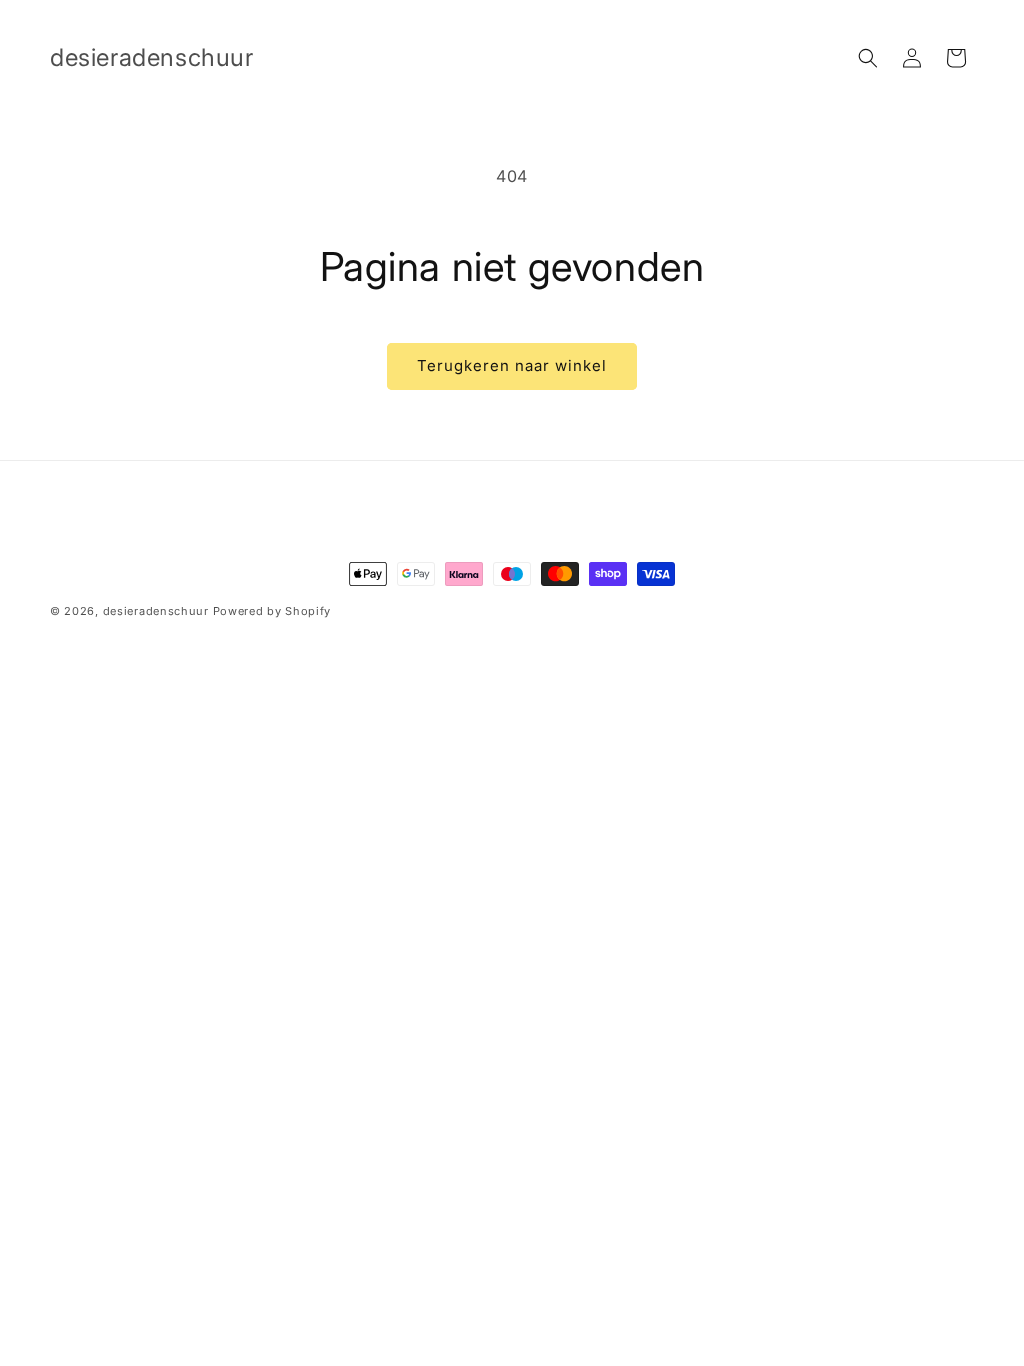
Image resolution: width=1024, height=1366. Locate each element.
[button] (868, 58)
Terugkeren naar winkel (512, 365)
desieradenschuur (156, 611)
